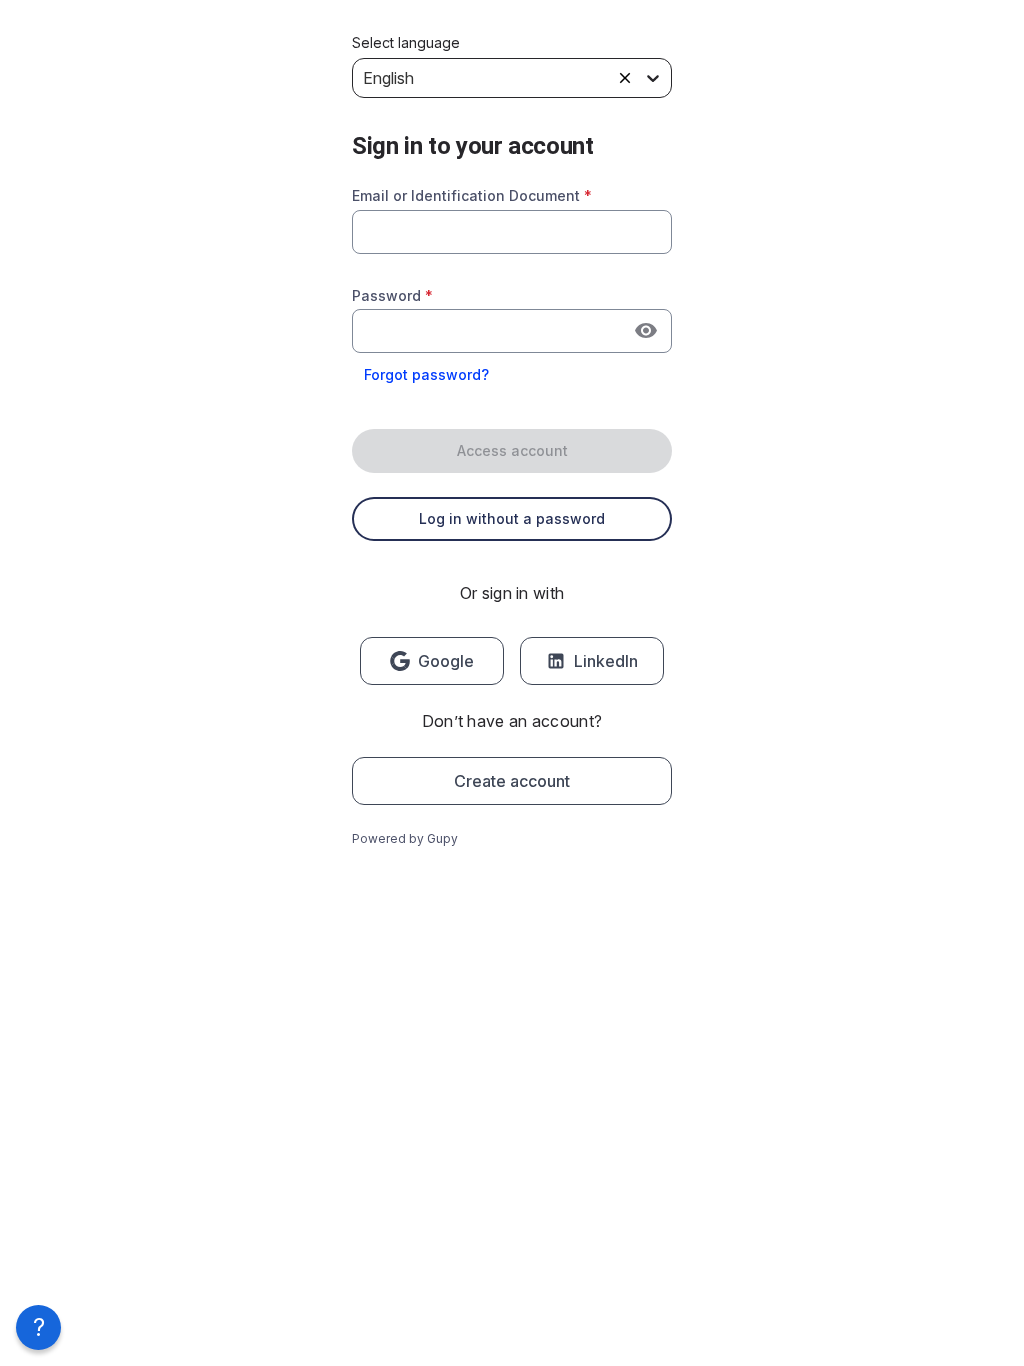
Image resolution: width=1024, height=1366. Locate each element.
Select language (406, 43)
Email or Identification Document (472, 195)
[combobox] (512, 232)
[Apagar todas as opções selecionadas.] (625, 78)
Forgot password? (426, 374)
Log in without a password (512, 518)
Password (392, 295)
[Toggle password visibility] (646, 331)
